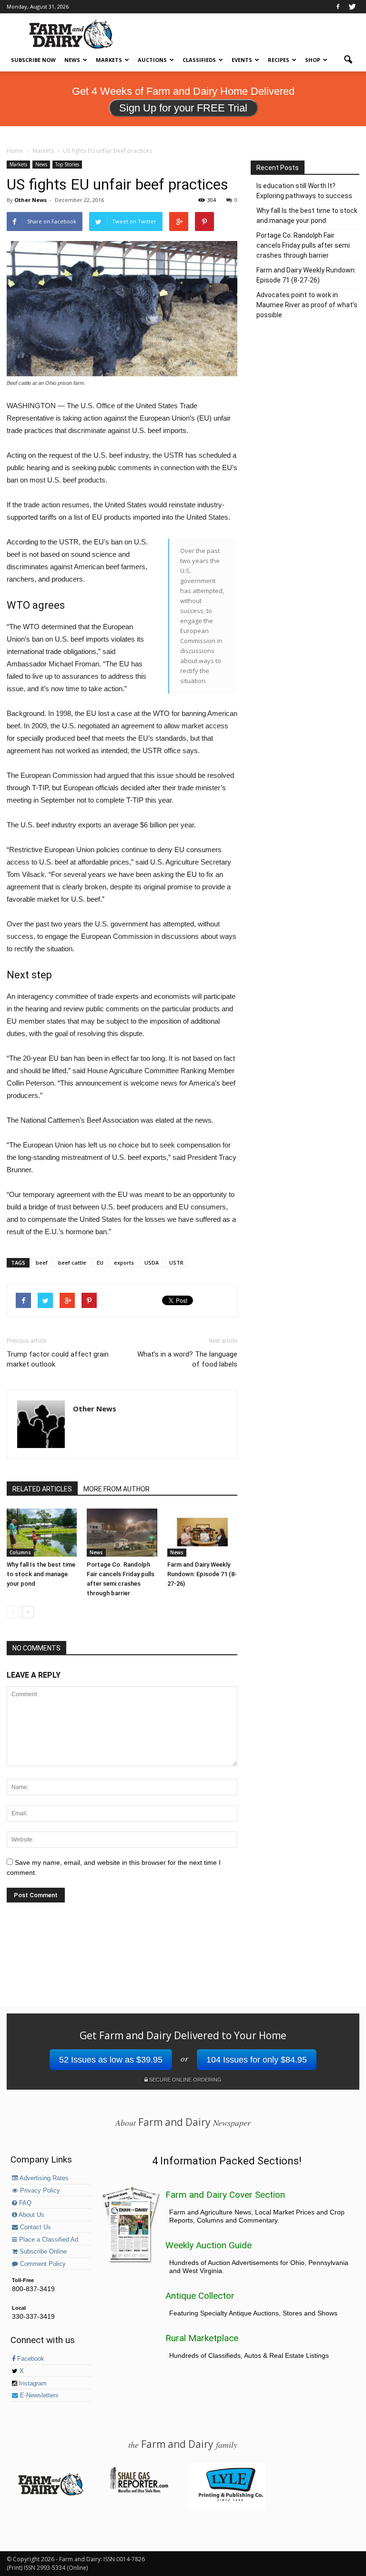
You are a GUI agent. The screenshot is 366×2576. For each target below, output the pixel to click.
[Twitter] (352, 7)
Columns (20, 1552)
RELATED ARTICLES (42, 1489)
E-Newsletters (38, 2395)
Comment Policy (42, 2264)
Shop (313, 60)
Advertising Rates (43, 2178)
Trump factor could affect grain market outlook (58, 1359)
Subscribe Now (33, 60)
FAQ (24, 2203)
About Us (31, 2215)
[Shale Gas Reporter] (139, 2491)
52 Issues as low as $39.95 (111, 2060)
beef (42, 1263)
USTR (176, 1263)
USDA (152, 1263)
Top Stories (67, 164)
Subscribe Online (42, 2252)
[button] (348, 60)
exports (124, 1263)
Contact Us (35, 2227)
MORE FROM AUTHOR (117, 1489)
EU (100, 1263)
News (72, 60)
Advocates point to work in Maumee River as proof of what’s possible (307, 305)
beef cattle (72, 1263)
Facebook (30, 2359)
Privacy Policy (39, 2191)
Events (242, 60)
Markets (109, 60)
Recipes (279, 60)
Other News (30, 200)
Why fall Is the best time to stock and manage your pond (41, 1574)
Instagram (32, 2384)
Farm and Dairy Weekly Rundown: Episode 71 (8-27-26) (202, 1574)
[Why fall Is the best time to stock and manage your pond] (42, 1533)
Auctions (152, 60)
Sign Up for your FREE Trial (183, 108)
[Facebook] (338, 7)
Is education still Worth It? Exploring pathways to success (304, 191)
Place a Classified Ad (48, 2240)
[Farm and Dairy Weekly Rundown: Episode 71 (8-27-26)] (202, 1533)
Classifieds (199, 60)
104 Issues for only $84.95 (257, 2060)
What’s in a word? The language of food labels (187, 1359)
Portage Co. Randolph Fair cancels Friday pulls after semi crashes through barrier (303, 245)
